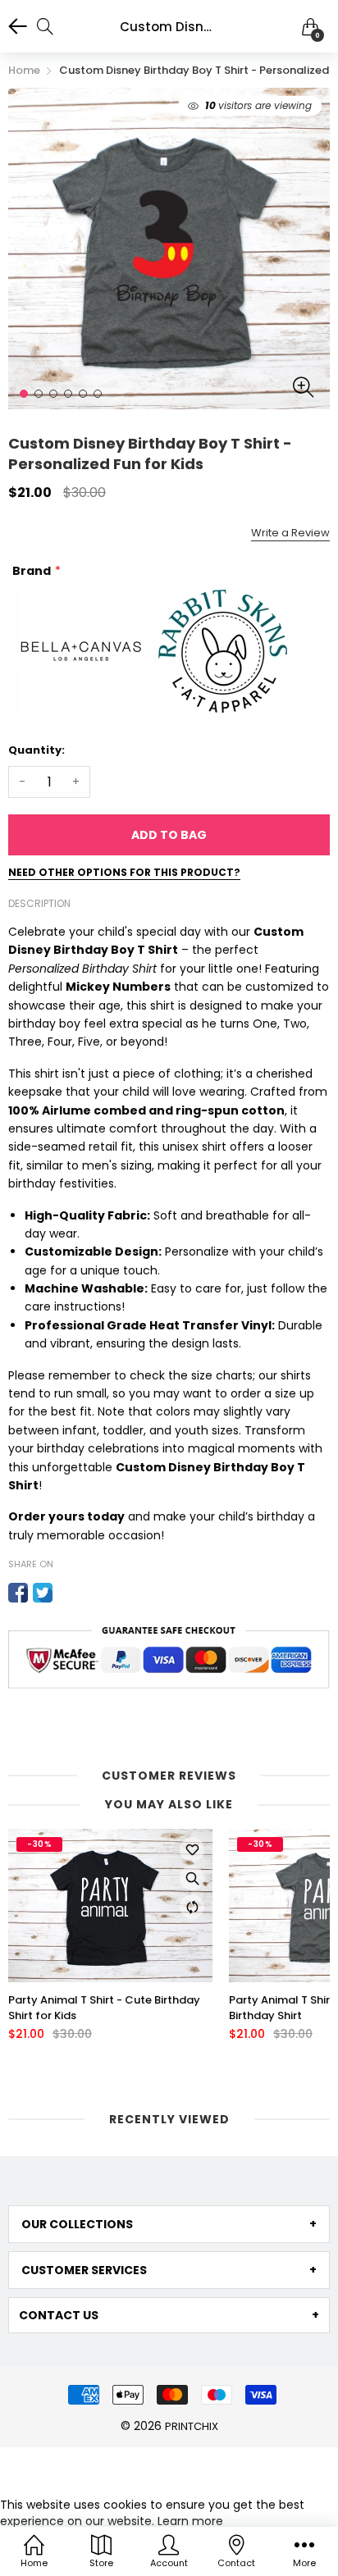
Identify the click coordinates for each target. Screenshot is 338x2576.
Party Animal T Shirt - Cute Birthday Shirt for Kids (104, 2008)
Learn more (190, 2521)
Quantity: (37, 750)
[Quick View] (192, 1878)
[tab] (169, 2224)
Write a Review (290, 533)
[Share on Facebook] (18, 1593)
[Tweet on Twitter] (43, 1593)
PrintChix (192, 2426)
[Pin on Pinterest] (67, 1593)
